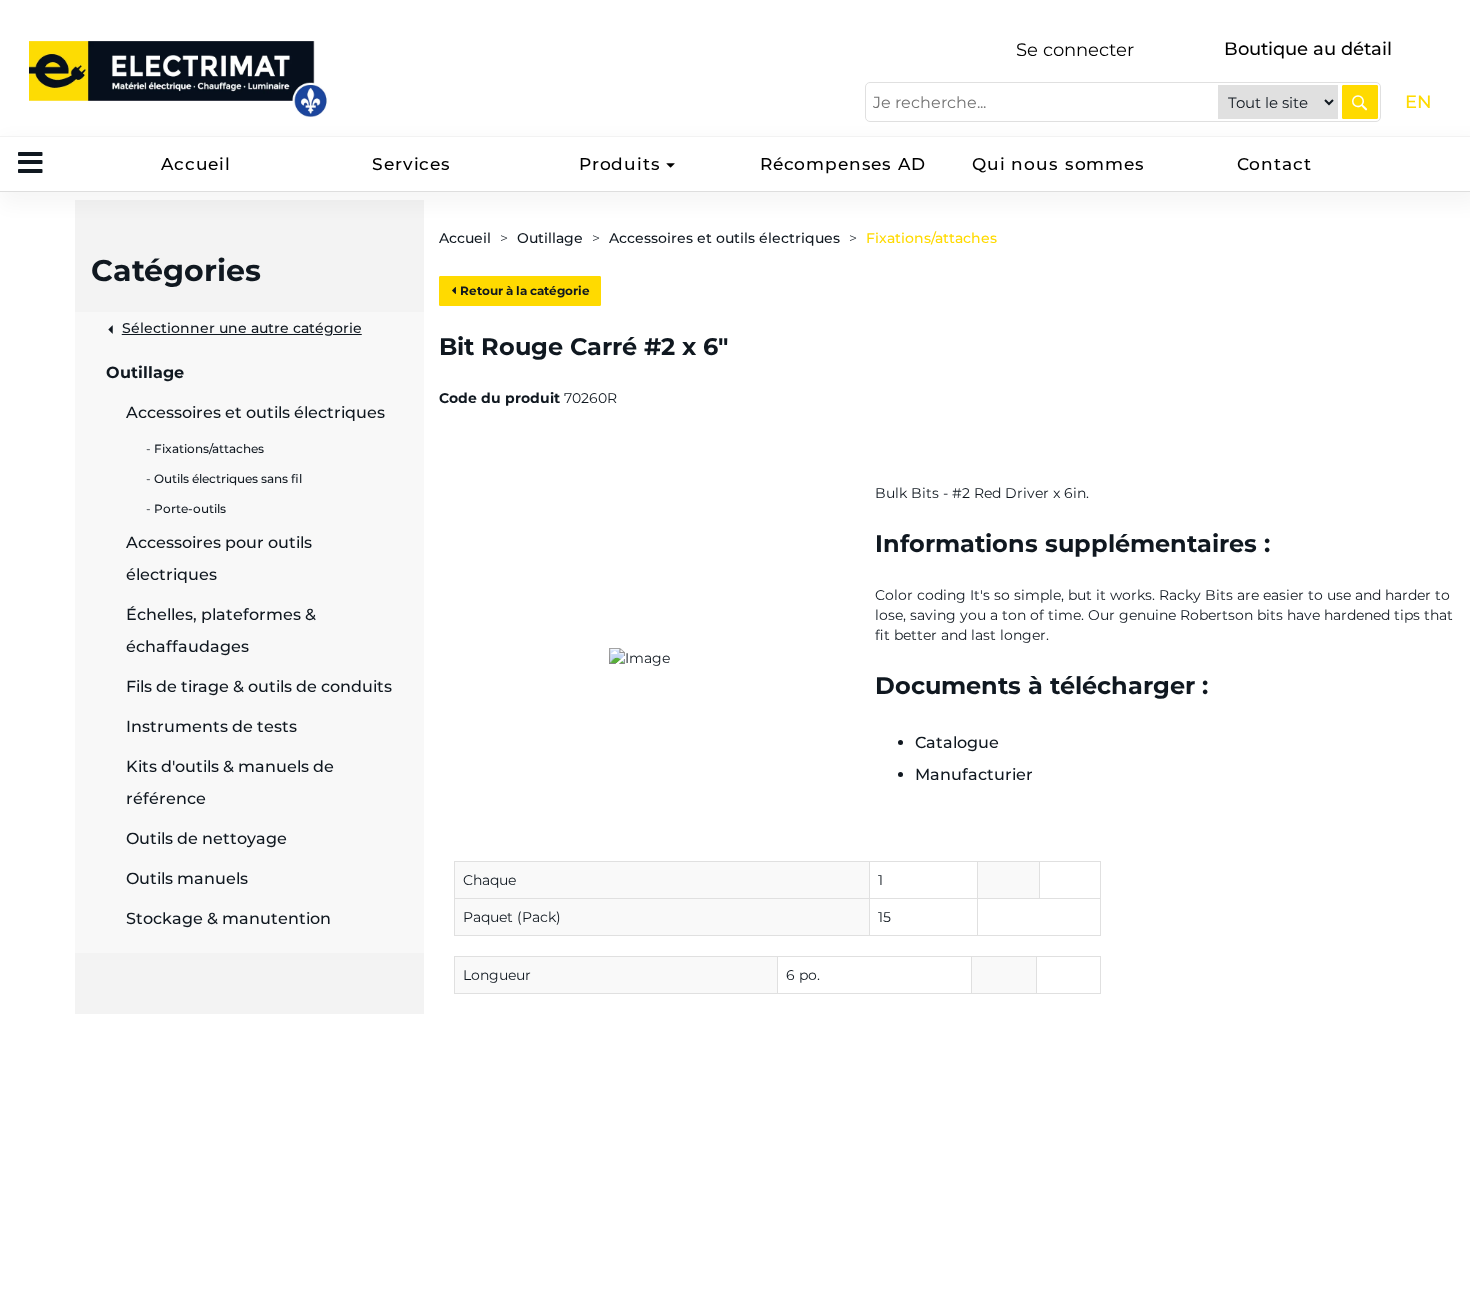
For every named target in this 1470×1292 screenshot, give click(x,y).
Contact (1274, 164)
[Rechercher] (1360, 102)
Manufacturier (974, 774)
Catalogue (957, 742)
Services (411, 164)
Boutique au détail (1308, 49)
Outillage (550, 238)
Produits (620, 164)
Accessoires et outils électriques (724, 238)
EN (1418, 102)
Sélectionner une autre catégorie (242, 328)
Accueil (196, 164)
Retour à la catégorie (523, 290)
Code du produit (499, 398)
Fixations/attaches (931, 238)
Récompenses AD (843, 164)
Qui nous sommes (1058, 164)
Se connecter (1075, 50)
